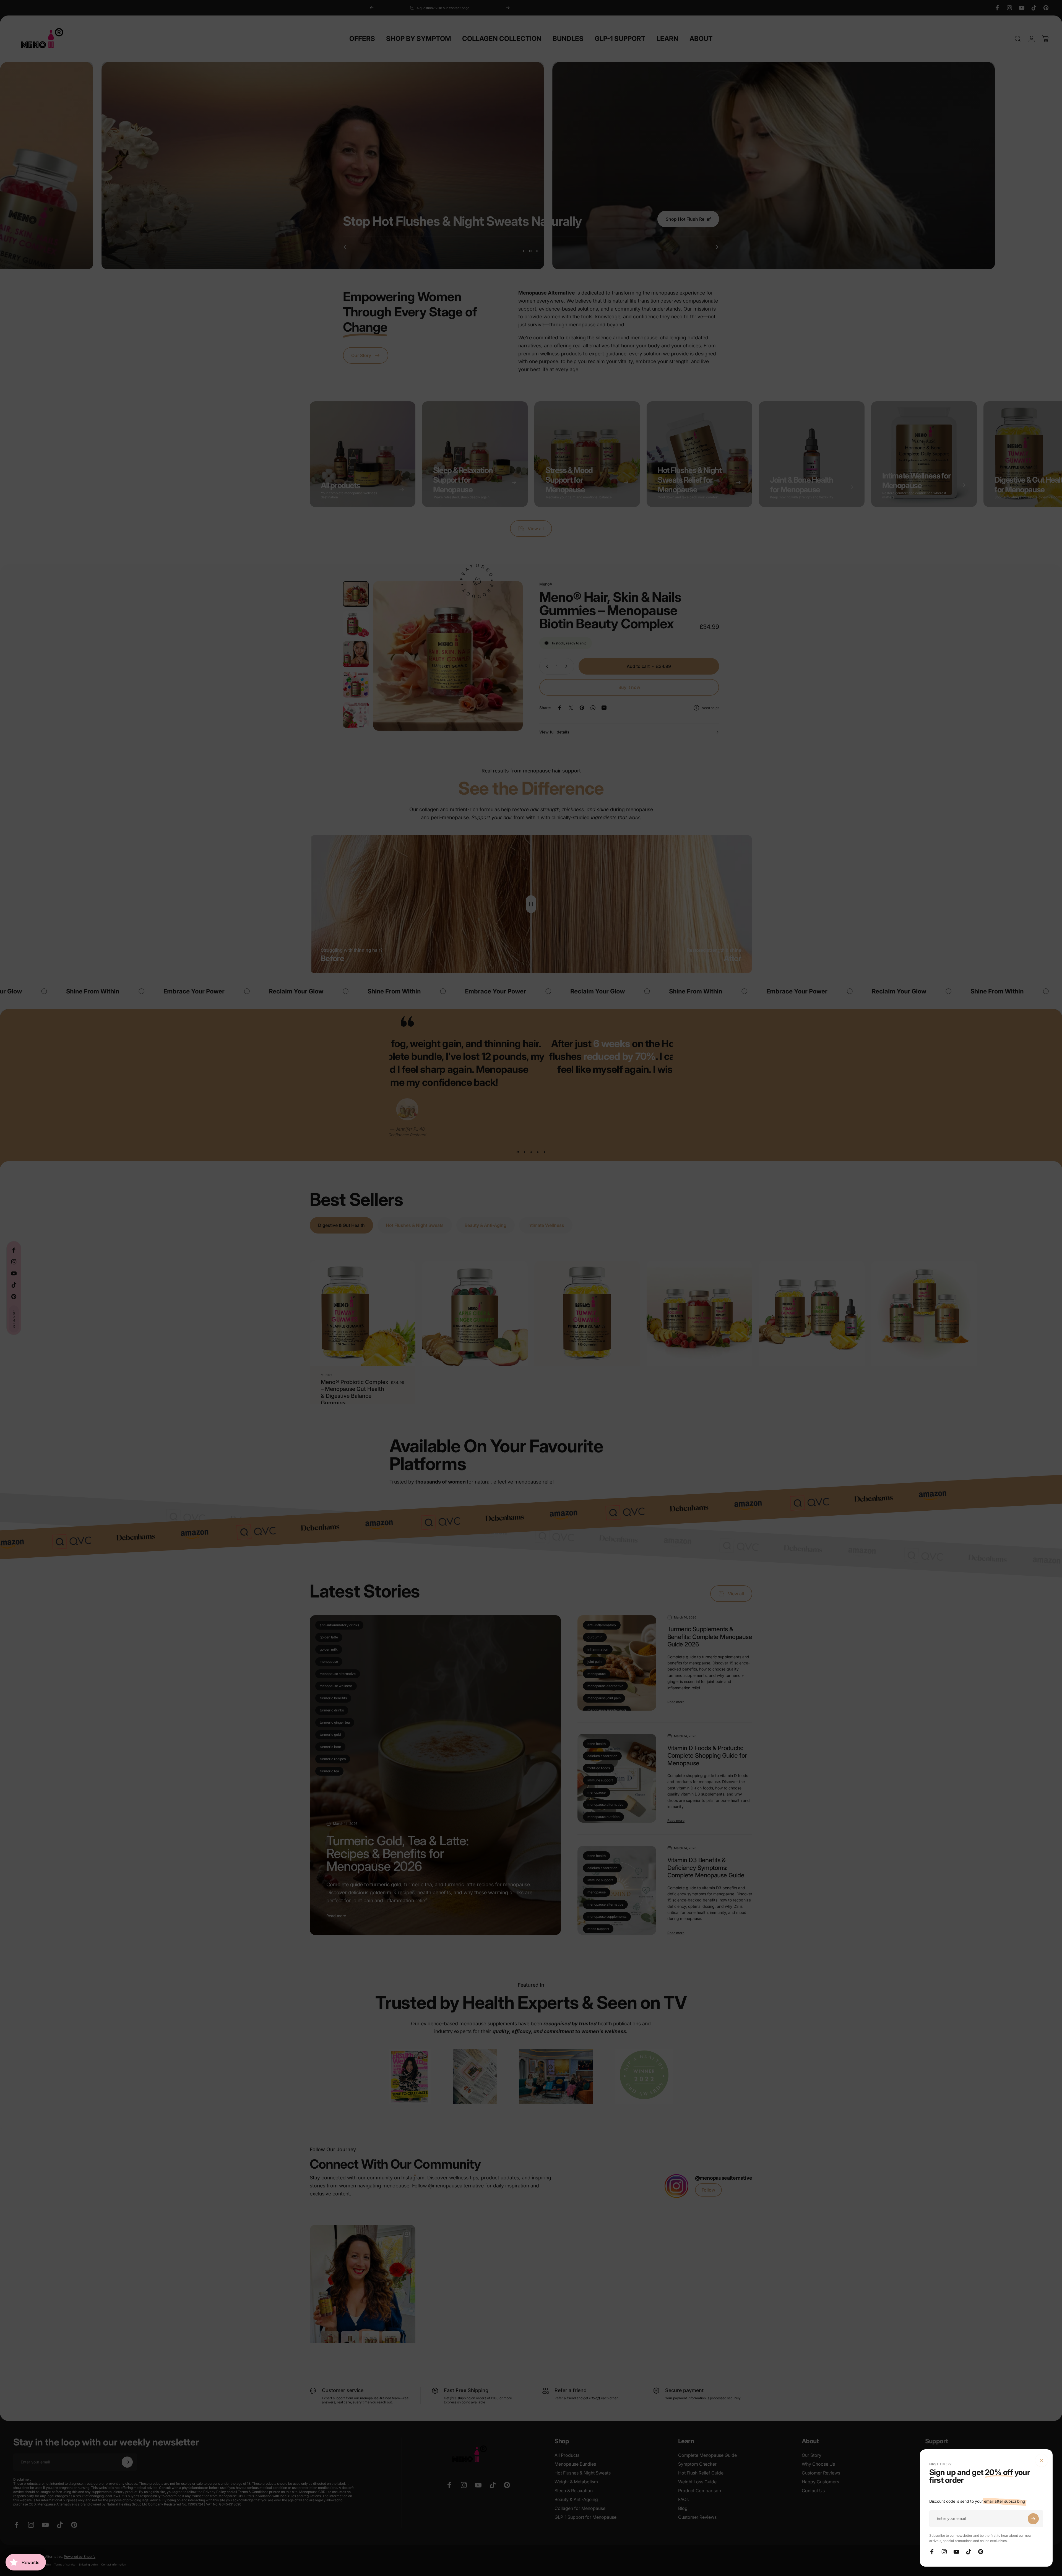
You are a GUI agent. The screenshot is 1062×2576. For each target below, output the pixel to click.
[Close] (1042, 2460)
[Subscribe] (1033, 2519)
